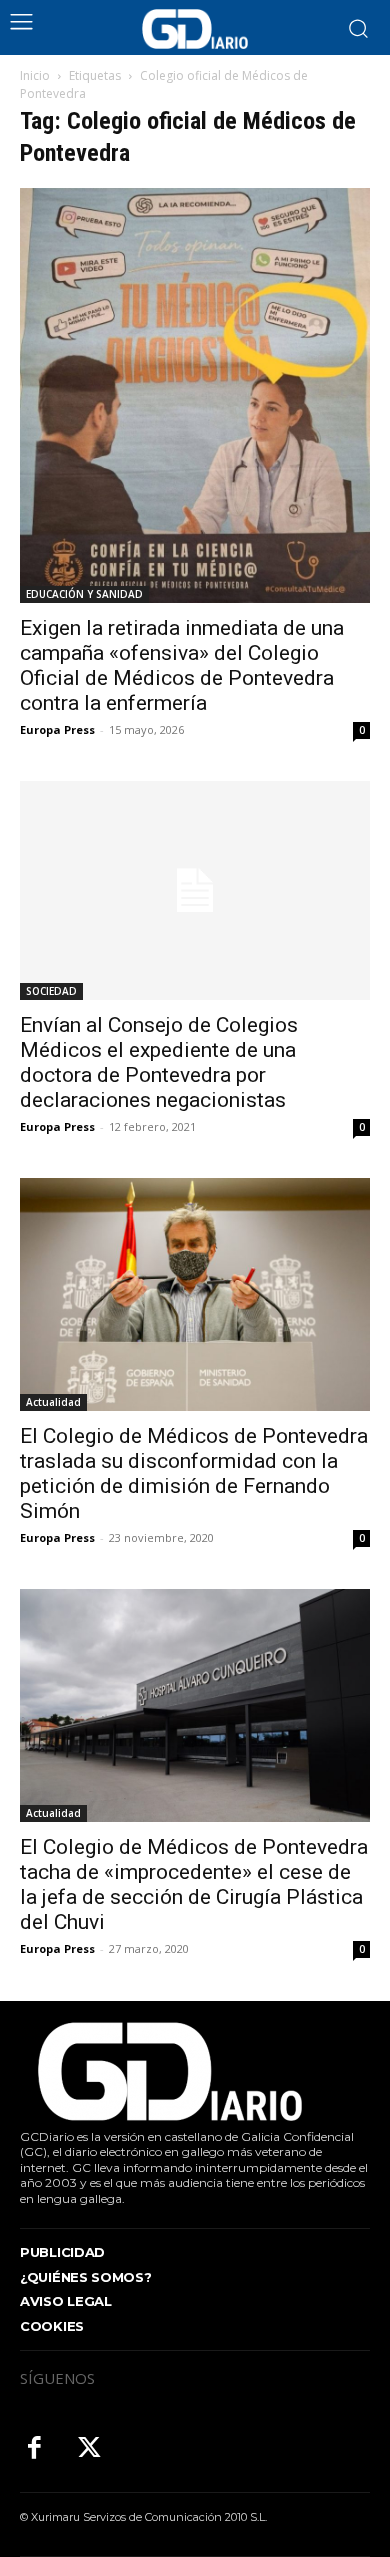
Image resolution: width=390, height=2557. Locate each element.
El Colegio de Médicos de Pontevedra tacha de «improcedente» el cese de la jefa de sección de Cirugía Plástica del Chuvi (194, 1884)
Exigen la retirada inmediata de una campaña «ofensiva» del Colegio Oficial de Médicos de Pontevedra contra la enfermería (182, 665)
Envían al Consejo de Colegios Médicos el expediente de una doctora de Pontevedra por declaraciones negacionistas (159, 1062)
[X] (89, 2449)
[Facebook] (34, 2449)
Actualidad (53, 1402)
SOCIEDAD (51, 991)
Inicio (35, 75)
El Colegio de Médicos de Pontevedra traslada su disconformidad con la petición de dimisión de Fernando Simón (194, 1473)
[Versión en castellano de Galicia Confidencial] (195, 29)
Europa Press (57, 729)
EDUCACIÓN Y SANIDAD (84, 594)
